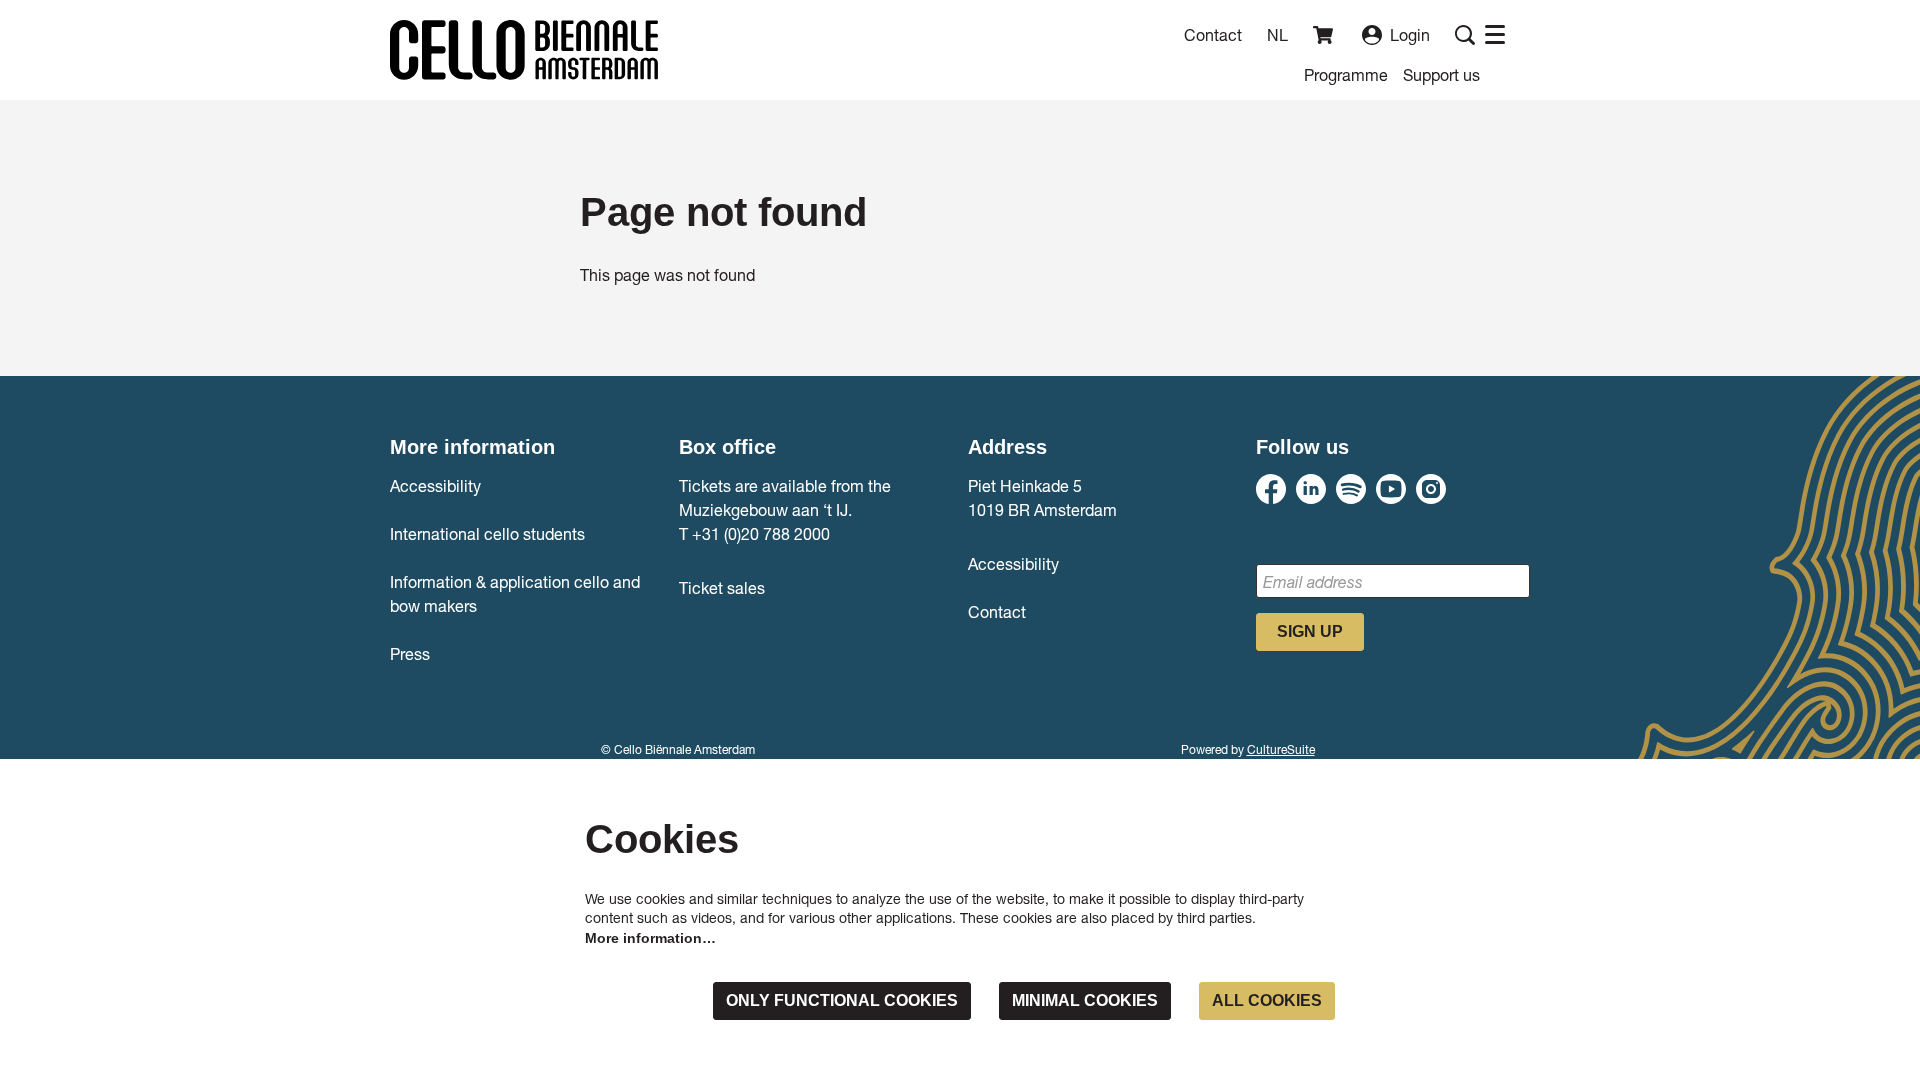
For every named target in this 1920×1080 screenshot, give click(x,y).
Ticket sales (722, 587)
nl (1277, 35)
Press (410, 653)
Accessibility (435, 485)
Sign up (1310, 631)
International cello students (487, 533)
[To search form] (1465, 35)
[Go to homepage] (524, 50)
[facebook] (1271, 489)
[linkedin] (1311, 489)
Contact (1213, 34)
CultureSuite (1281, 749)
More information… (650, 938)
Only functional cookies (842, 1000)
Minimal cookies (1085, 1000)
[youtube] (1391, 489)
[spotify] (1351, 489)
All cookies (1267, 1000)
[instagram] (1431, 489)
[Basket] (1325, 35)
